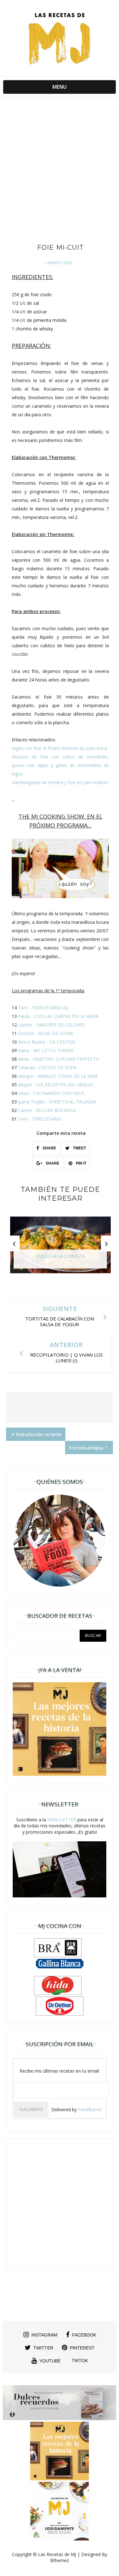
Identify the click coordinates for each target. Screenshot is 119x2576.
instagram (44, 2335)
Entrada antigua (86, 1447)
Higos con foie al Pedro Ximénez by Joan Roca (59, 748)
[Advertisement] (60, 166)
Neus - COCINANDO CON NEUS (51, 1093)
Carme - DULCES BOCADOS (47, 1110)
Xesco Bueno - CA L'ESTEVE (47, 1042)
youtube (50, 2361)
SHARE (49, 1148)
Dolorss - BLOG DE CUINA (46, 1033)
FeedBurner (90, 2109)
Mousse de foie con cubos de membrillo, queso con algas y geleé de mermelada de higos (60, 765)
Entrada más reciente (39, 1434)
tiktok (80, 2361)
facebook (84, 2335)
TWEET (79, 1148)
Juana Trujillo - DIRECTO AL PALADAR (57, 1102)
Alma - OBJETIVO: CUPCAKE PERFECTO (59, 1059)
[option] (60, 1248)
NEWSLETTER (62, 1820)
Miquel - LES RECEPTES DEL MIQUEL (56, 1085)
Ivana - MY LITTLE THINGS (46, 1050)
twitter (43, 2348)
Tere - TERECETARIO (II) (43, 1008)
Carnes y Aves (58, 263)
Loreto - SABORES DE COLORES (52, 1025)
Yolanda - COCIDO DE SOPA (47, 1067)
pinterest (82, 2348)
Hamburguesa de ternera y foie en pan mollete (60, 782)
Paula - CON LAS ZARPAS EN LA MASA (58, 1016)
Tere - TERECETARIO (40, 1119)
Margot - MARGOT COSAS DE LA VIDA (58, 1076)
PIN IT (81, 1163)
